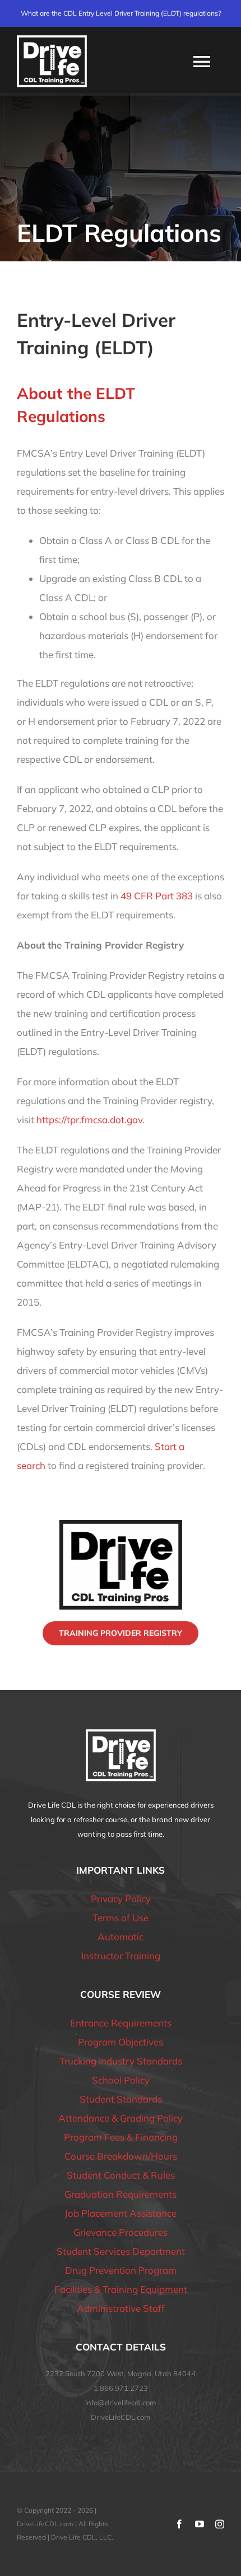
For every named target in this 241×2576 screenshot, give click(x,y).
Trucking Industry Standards (121, 2061)
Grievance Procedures (121, 2232)
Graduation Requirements (121, 2194)
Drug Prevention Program (121, 2270)
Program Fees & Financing (121, 2137)
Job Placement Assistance (121, 2213)
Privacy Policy (121, 1899)
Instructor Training (121, 1956)
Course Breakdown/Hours (121, 2156)
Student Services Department (121, 2251)
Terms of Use (121, 1918)
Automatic (121, 1937)
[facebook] (179, 2524)
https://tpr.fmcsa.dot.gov (89, 1120)
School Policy (121, 2080)
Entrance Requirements (121, 2023)
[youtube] (200, 2524)
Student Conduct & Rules (121, 2175)
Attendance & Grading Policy (121, 2118)
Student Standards (121, 2099)
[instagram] (220, 2524)
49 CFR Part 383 (157, 896)
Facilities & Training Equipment (121, 2289)
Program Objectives (121, 2042)
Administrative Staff (121, 2308)
